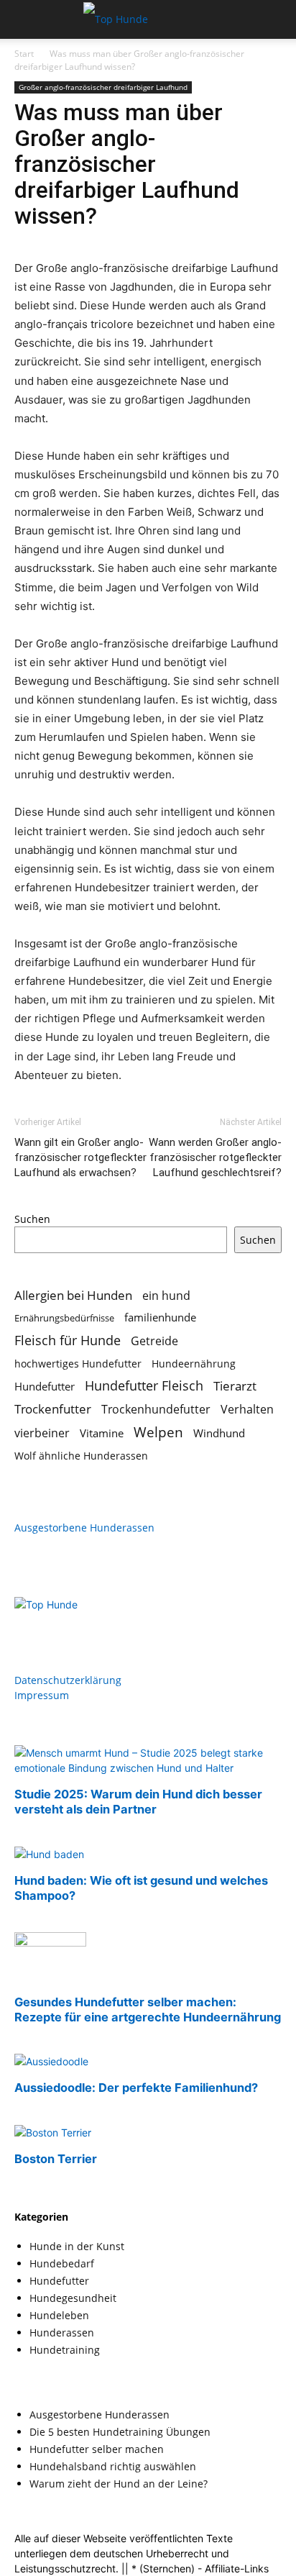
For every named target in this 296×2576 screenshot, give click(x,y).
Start (24, 54)
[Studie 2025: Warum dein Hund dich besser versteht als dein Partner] (148, 1768)
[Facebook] (27, 1621)
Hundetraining (65, 2350)
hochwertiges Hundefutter (78, 1364)
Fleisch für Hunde (68, 1341)
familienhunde (160, 1317)
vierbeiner (42, 1433)
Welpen (158, 1432)
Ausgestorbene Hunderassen (84, 1528)
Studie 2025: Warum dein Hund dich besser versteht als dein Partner (138, 1802)
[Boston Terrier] (53, 2133)
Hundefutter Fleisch (144, 1386)
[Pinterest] (85, 1621)
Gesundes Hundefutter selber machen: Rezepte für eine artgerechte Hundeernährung (148, 2010)
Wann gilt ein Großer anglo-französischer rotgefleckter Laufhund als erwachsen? (80, 1157)
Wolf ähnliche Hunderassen (81, 1456)
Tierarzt (235, 1386)
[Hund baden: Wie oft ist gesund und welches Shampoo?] (49, 1854)
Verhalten (247, 1410)
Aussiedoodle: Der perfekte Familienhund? (136, 2088)
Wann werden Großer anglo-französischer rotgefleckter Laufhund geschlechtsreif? (215, 1157)
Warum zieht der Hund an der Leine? (119, 2484)
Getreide (154, 1341)
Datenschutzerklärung (68, 1680)
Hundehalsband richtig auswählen (113, 2466)
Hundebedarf (62, 2263)
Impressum (42, 1695)
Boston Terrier (56, 2159)
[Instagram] (56, 1621)
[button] (24, 19)
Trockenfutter (53, 1409)
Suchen (32, 1219)
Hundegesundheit (73, 2298)
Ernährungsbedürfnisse (64, 1318)
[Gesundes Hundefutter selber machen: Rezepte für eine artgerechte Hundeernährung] (50, 1943)
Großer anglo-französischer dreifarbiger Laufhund (103, 87)
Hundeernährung (194, 1364)
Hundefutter (45, 1386)
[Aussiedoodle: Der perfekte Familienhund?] (51, 2061)
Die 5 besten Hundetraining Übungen (120, 2432)
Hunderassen (62, 2332)
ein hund (166, 1295)
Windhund (219, 1433)
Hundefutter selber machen (97, 2449)
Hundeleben (59, 2315)
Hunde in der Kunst (77, 2246)
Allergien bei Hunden (73, 1295)
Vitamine (102, 1433)
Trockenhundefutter (156, 1410)
